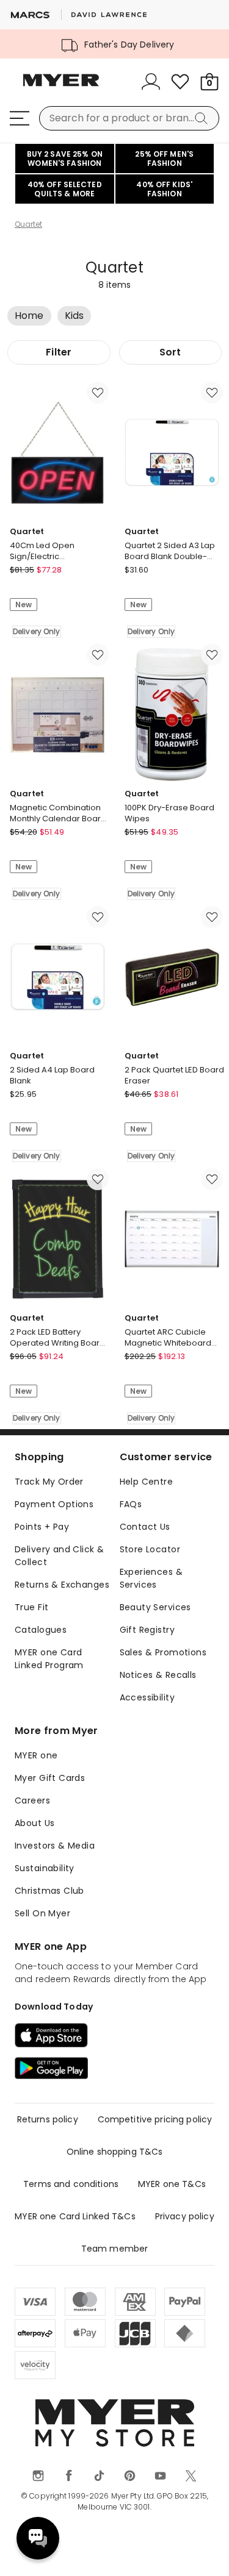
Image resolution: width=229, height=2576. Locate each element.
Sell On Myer (42, 1913)
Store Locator (150, 1549)
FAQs (131, 1504)
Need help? (38, 2538)
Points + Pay (42, 1527)
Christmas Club (49, 1891)
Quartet (28, 224)
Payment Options (54, 1504)
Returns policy (48, 2119)
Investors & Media (55, 1846)
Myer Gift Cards (50, 1778)
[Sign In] (151, 82)
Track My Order (49, 1482)
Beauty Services (155, 1607)
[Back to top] (205, 2552)
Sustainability (45, 1868)
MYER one (36, 1755)
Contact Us (145, 1527)
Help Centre (147, 1482)
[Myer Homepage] (61, 87)
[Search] (203, 118)
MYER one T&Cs (172, 2184)
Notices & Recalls (158, 1675)
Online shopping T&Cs (115, 2152)
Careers (32, 1800)
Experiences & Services (151, 1578)
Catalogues (41, 1630)
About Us (35, 1823)
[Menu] (20, 118)
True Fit (31, 1607)
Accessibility (147, 1697)
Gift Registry (147, 1630)
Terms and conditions (71, 2184)
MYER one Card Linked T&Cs (75, 2216)
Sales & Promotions (163, 1652)
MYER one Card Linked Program (49, 1659)
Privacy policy (185, 2216)
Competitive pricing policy (155, 2119)
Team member (115, 2249)
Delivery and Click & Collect (59, 1556)
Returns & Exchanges (62, 1585)
